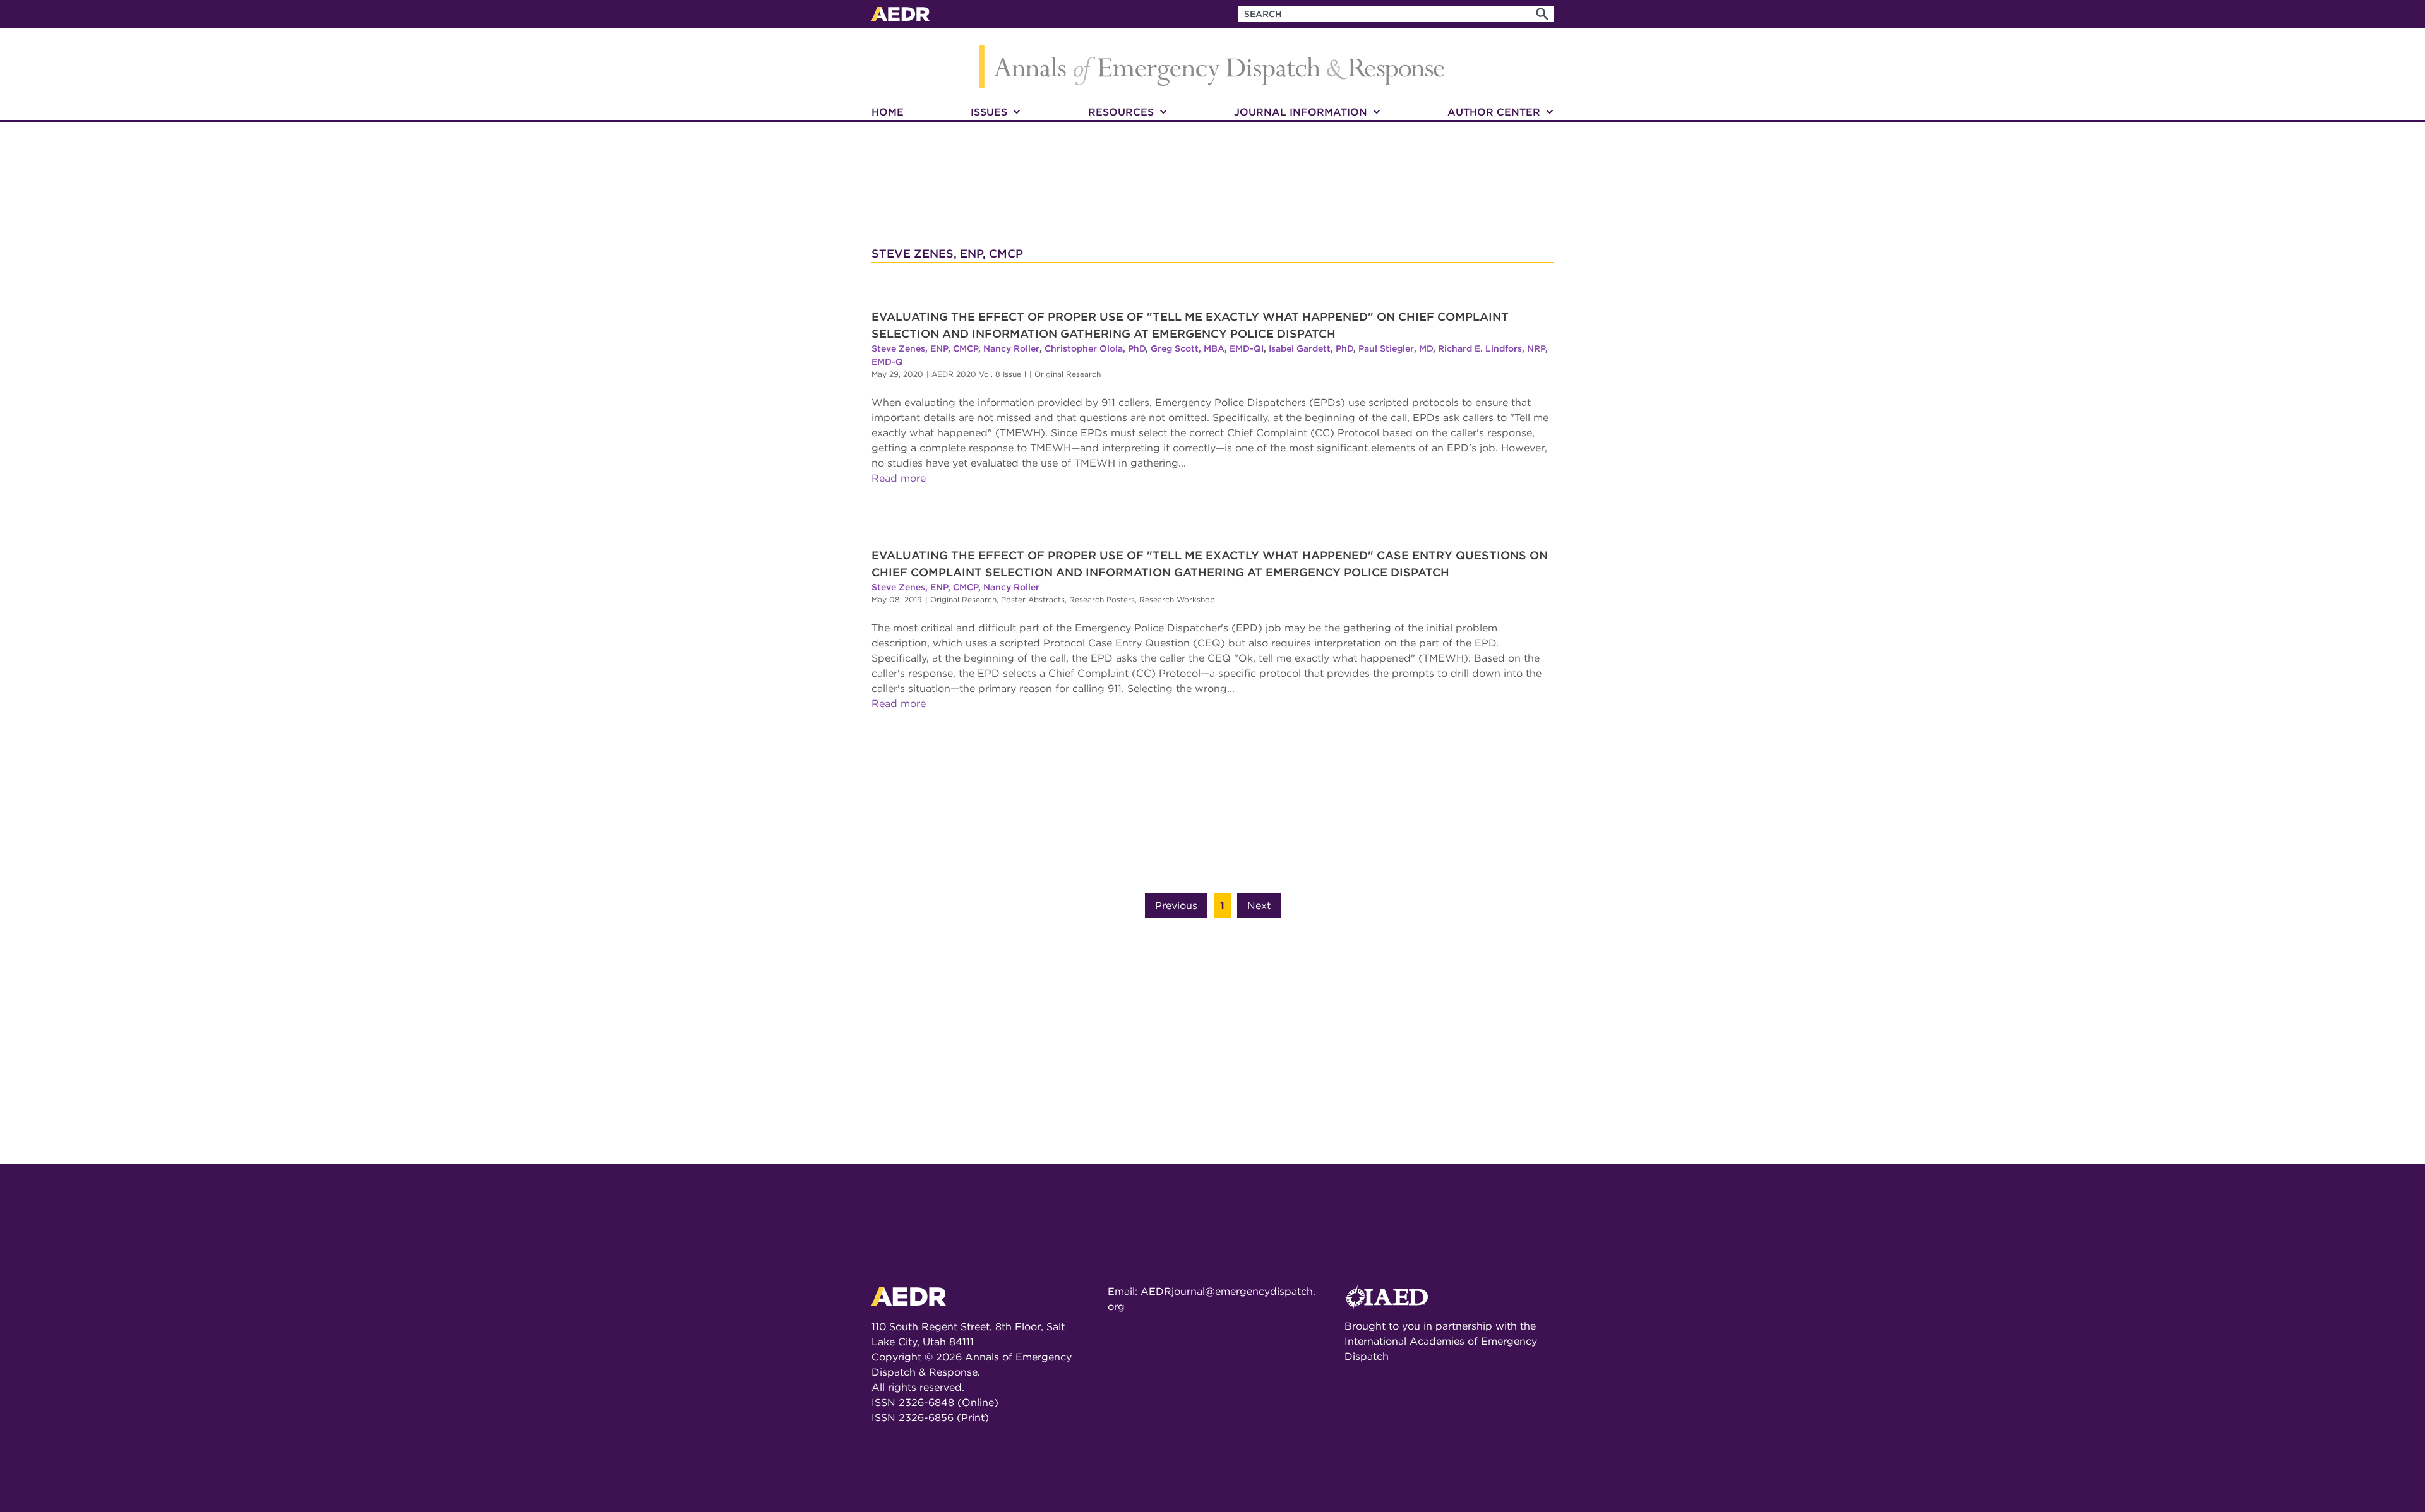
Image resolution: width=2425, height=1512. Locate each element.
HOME (888, 112)
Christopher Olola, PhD (1095, 348)
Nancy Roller (1011, 348)
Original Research (1068, 374)
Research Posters (1102, 599)
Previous (1176, 906)
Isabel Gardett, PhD (1311, 348)
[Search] (1542, 14)
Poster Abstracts (1033, 599)
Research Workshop (1177, 599)
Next (1259, 906)
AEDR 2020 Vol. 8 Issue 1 (979, 374)
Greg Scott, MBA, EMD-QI (1207, 348)
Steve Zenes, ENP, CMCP (925, 348)
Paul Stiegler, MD (1396, 348)
